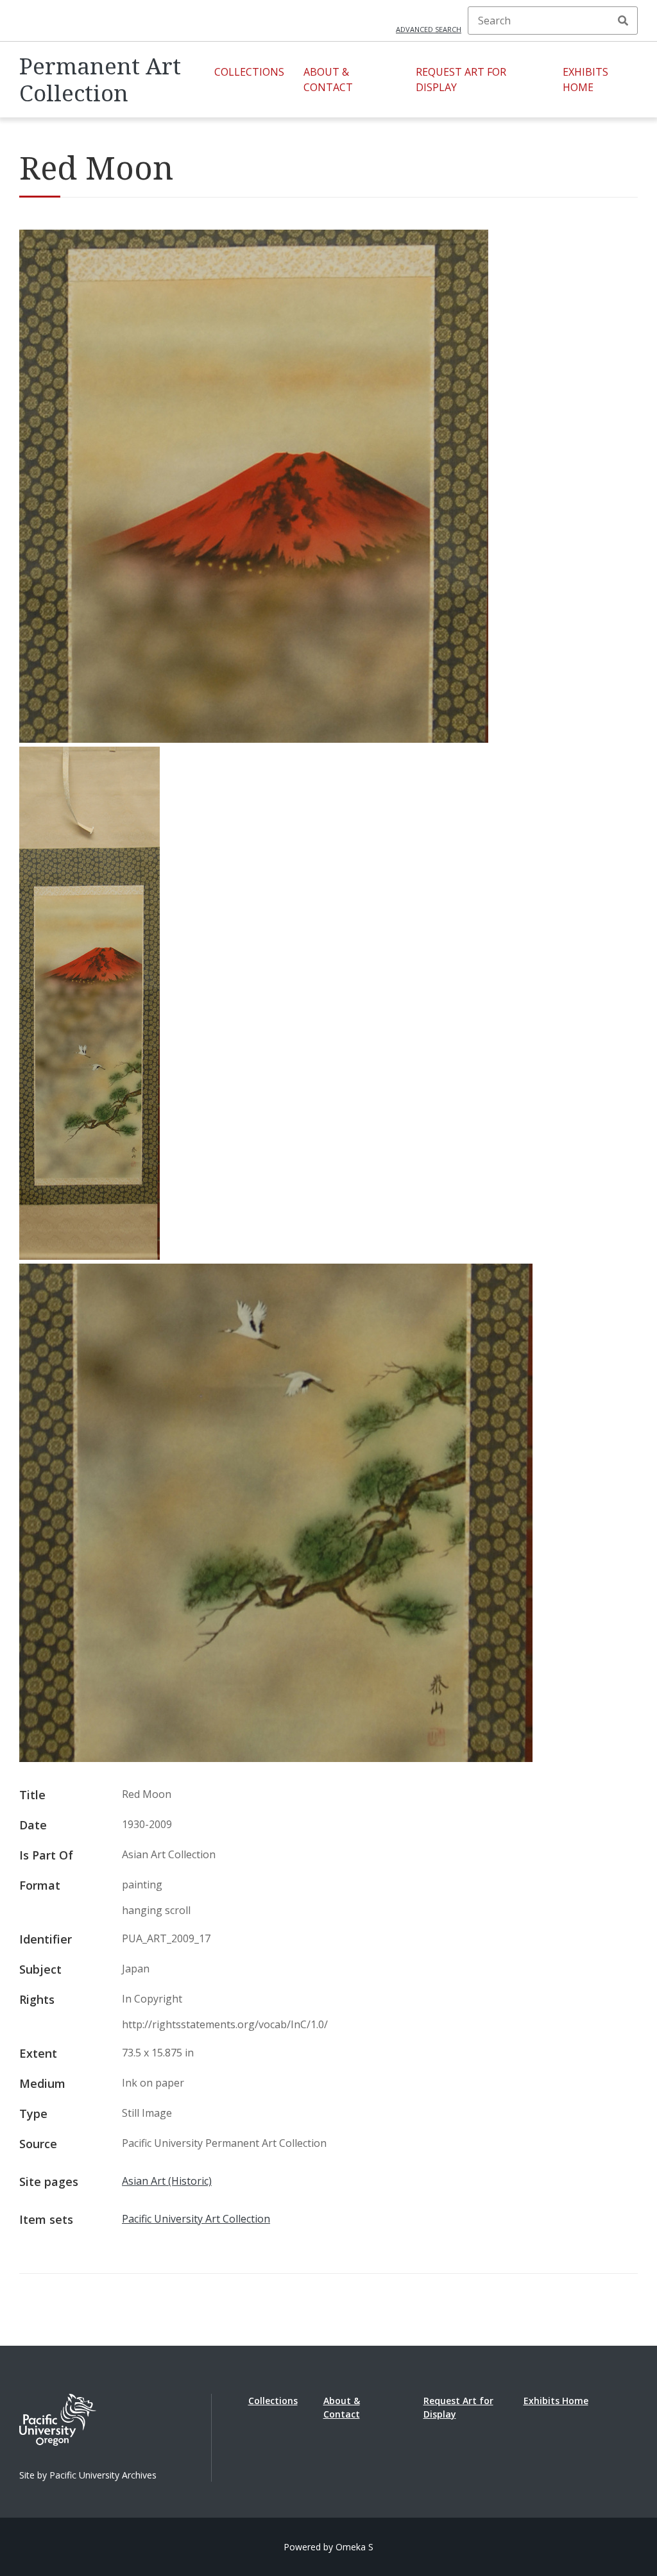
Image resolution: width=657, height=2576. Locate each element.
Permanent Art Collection (100, 80)
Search (623, 21)
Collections (249, 72)
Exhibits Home (585, 80)
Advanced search (429, 29)
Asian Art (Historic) (167, 2181)
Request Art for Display (461, 80)
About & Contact (328, 80)
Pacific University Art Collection (196, 2219)
